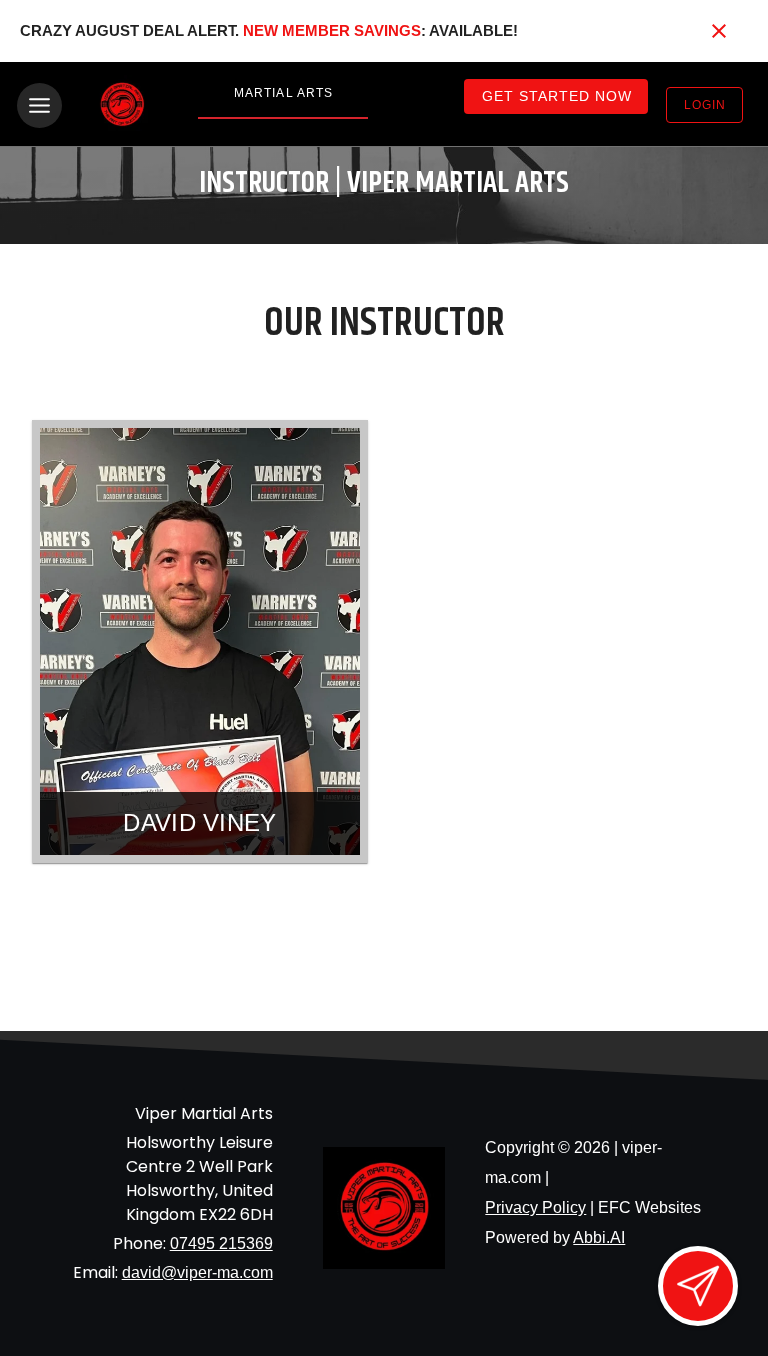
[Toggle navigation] (39, 105)
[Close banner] (719, 31)
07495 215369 (221, 1243)
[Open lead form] (698, 1286)
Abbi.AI (599, 1237)
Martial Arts (283, 93)
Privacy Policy (535, 1207)
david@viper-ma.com (197, 1272)
